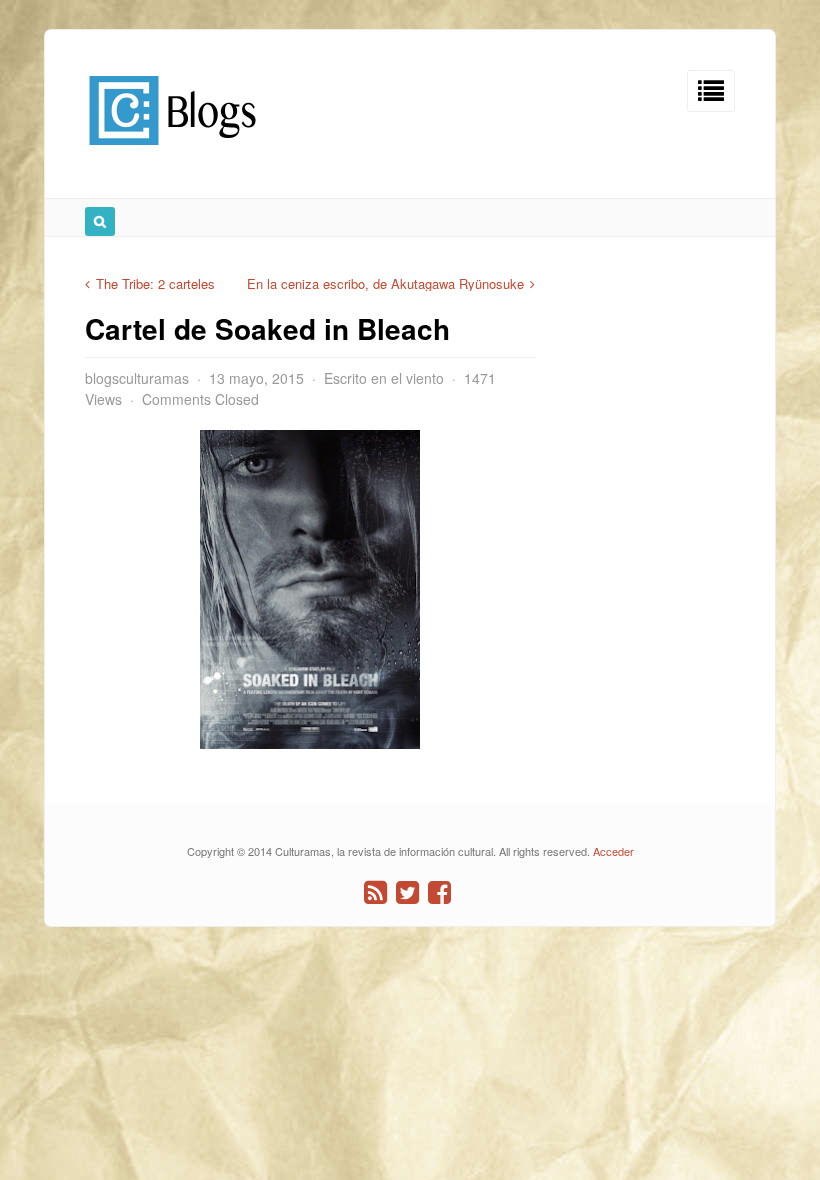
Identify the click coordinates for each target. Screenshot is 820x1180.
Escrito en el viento (384, 378)
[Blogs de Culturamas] (172, 152)
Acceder (613, 851)
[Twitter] (407, 892)
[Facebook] (439, 892)
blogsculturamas (137, 378)
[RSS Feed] (375, 892)
